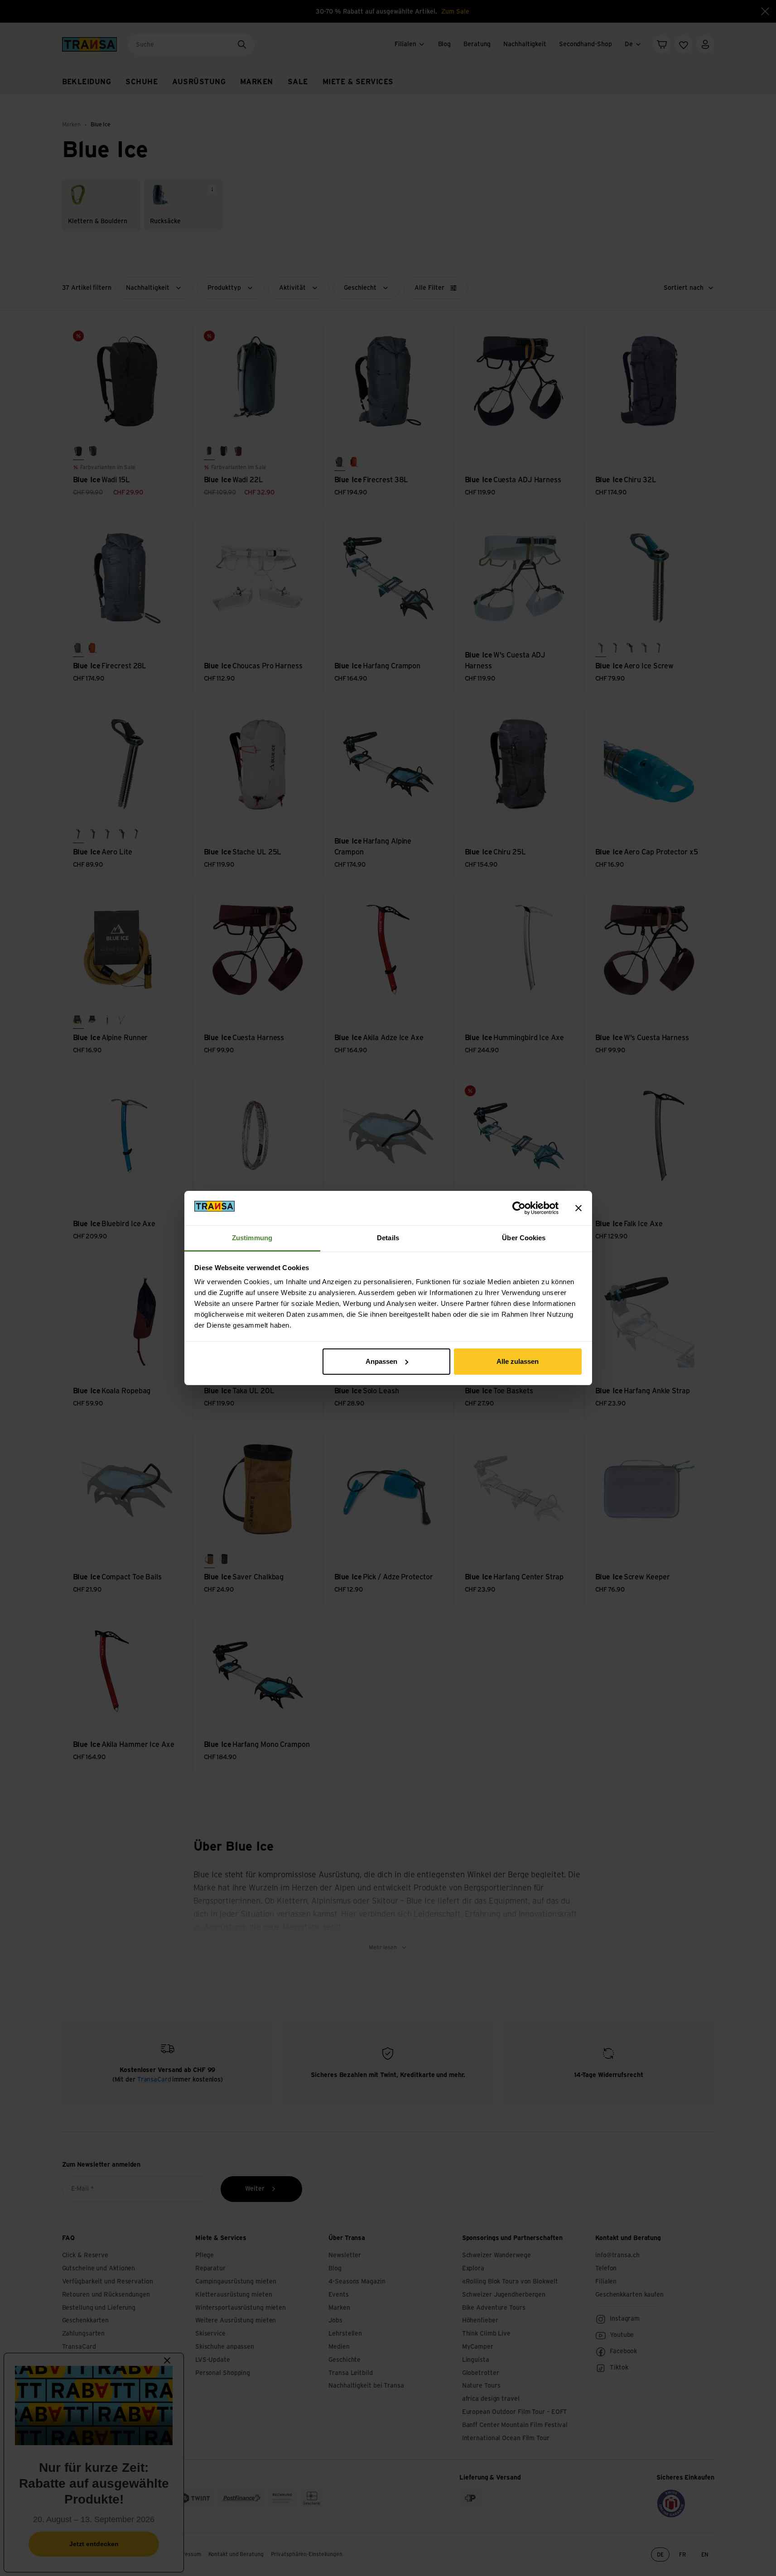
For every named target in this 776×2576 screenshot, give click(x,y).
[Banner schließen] (578, 1208)
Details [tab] (388, 1238)
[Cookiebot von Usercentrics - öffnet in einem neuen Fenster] (519, 1208)
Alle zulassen (518, 1361)
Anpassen (381, 1361)
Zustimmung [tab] (252, 1238)
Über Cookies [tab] (524, 1238)
